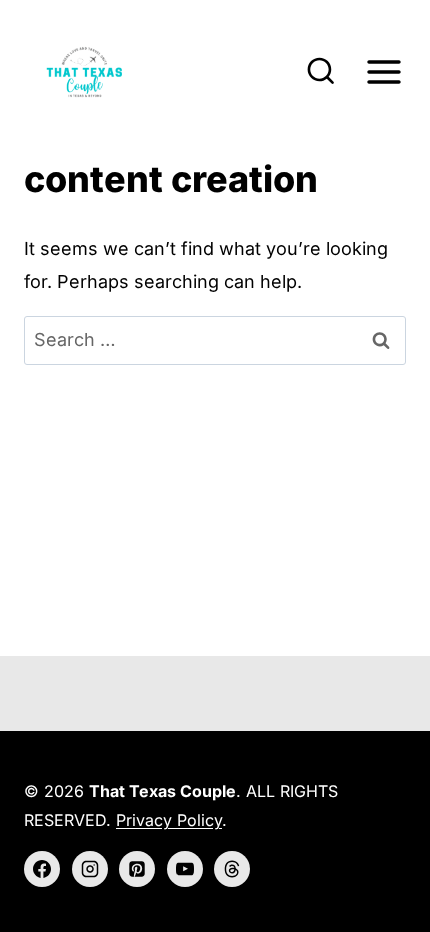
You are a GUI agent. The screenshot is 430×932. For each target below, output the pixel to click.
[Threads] (232, 869)
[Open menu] (383, 71)
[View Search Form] (321, 72)
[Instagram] (90, 869)
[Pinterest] (137, 869)
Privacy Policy (169, 820)
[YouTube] (185, 869)
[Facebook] (42, 869)
